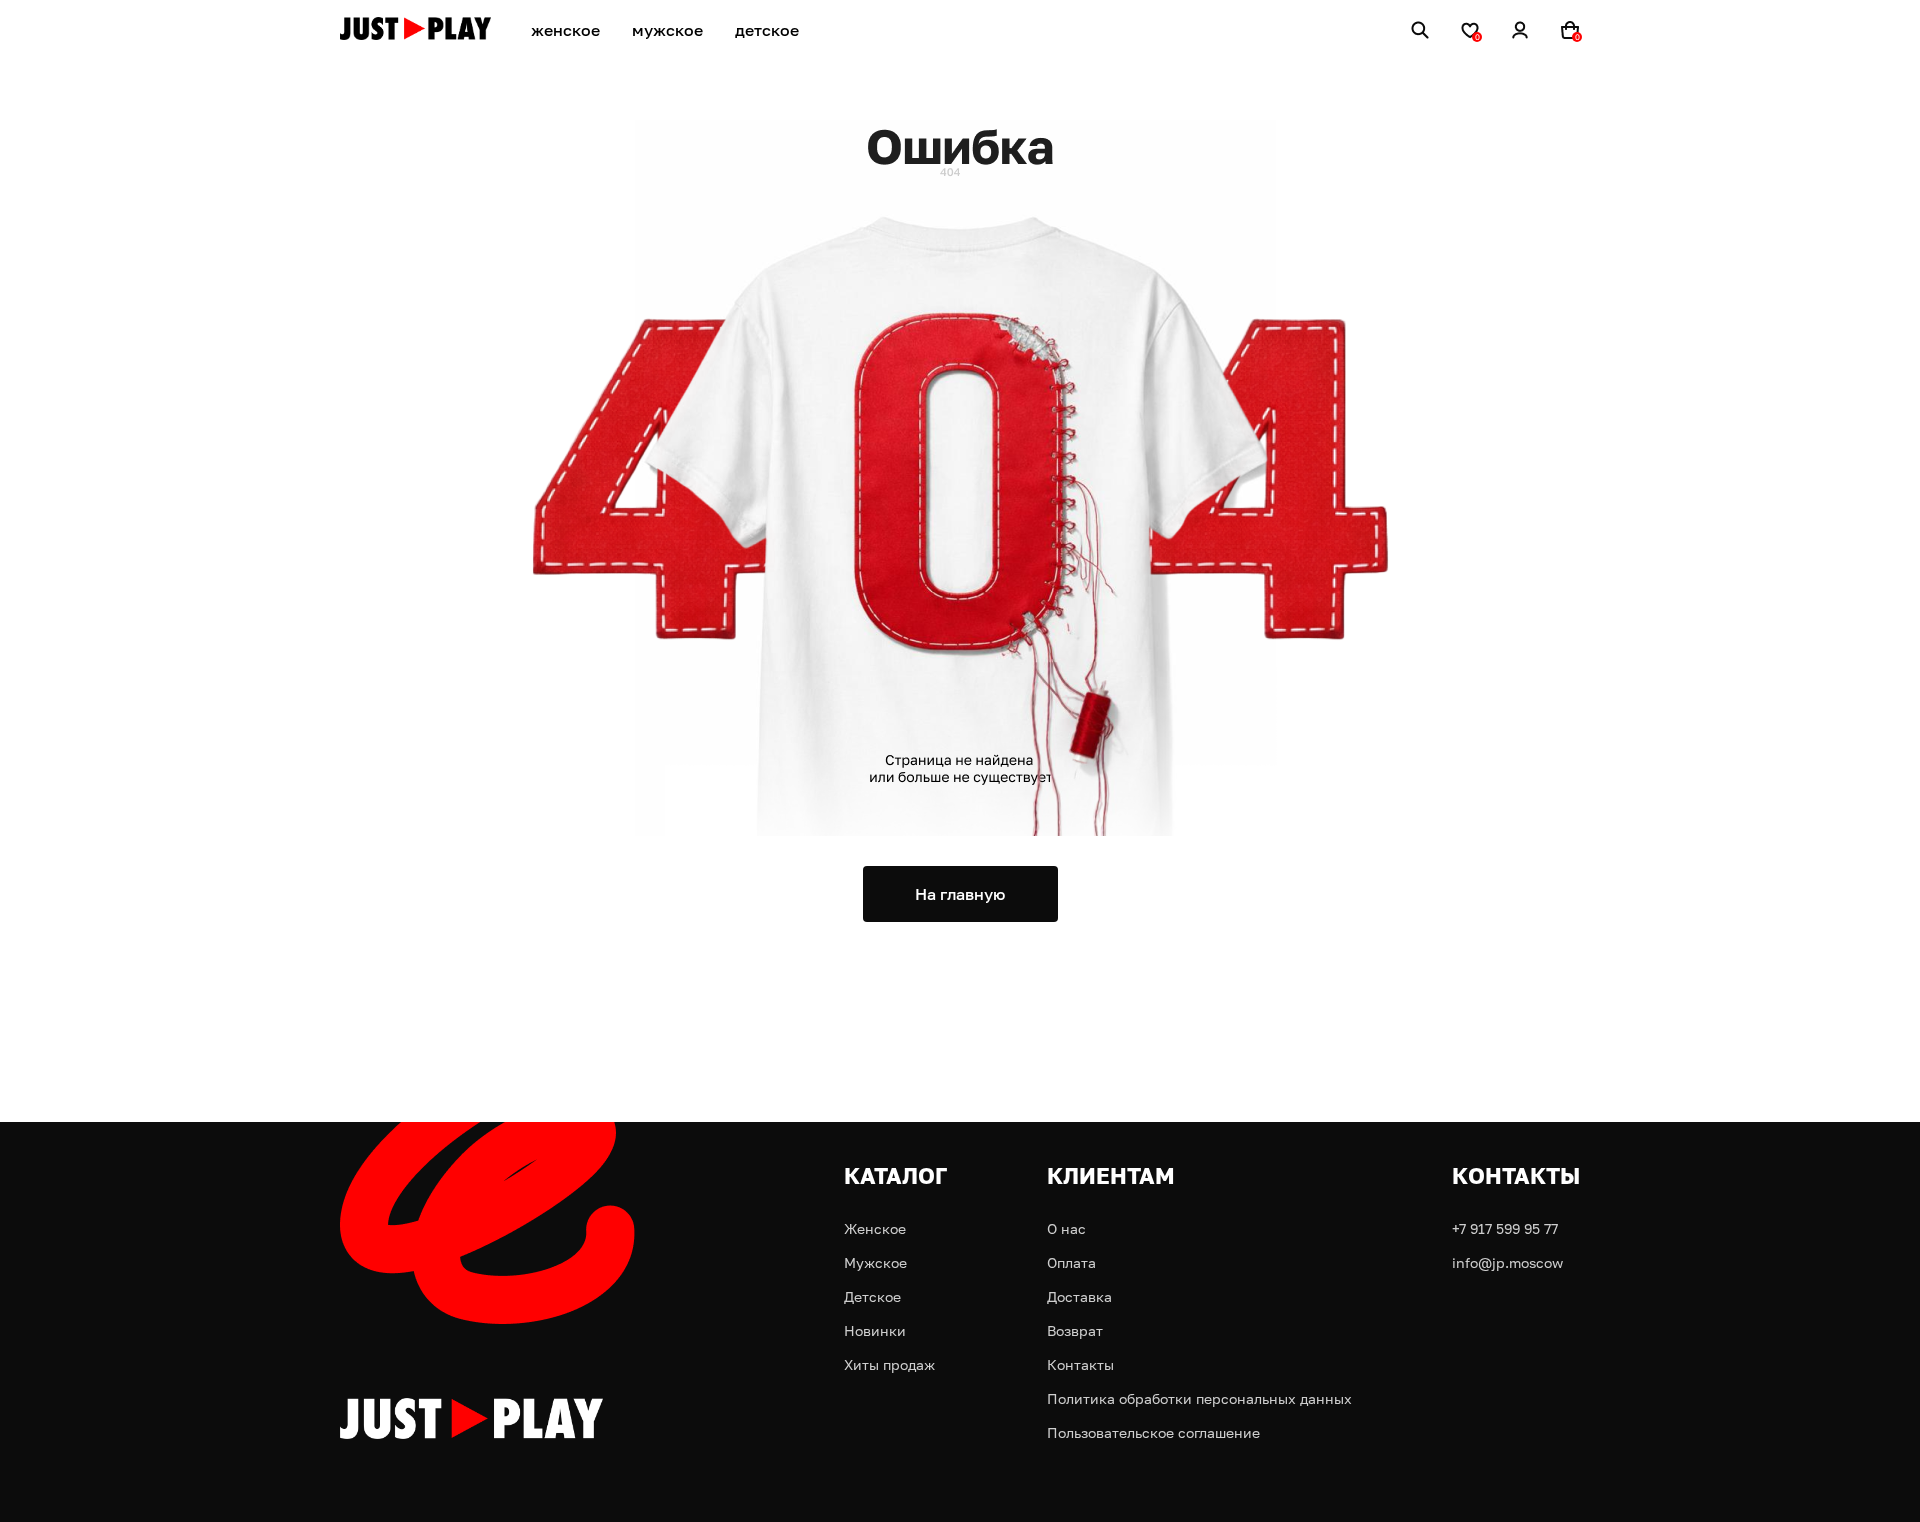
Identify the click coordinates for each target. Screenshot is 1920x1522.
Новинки (875, 1330)
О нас (1066, 1228)
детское (767, 30)
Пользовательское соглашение (1153, 1432)
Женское (875, 1228)
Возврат (1075, 1330)
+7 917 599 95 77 (1505, 1228)
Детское (872, 1296)
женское (565, 30)
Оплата (1071, 1262)
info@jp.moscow (1507, 1262)
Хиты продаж (889, 1364)
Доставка (1079, 1296)
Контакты (1080, 1364)
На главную (960, 894)
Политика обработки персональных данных (1199, 1398)
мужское (667, 30)
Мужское (875, 1262)
